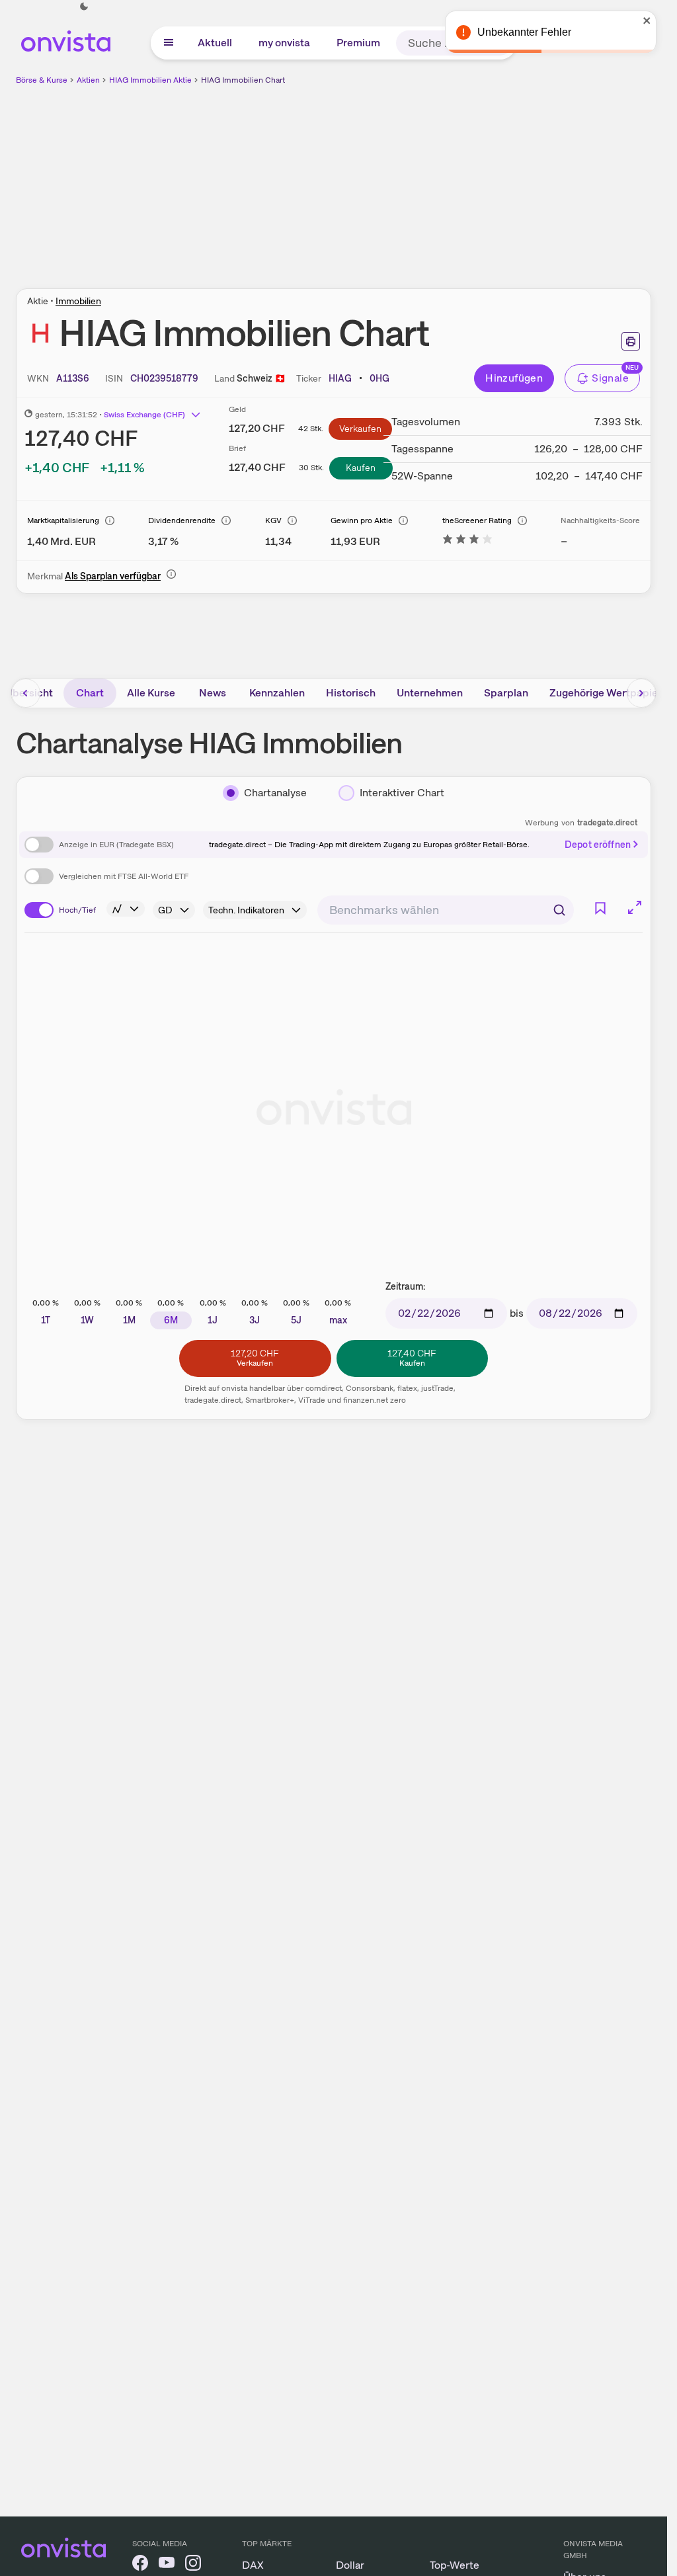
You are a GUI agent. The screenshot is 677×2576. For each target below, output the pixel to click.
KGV (273, 520)
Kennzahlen (277, 693)
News (213, 693)
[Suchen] (559, 910)
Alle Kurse (151, 693)
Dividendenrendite (182, 520)
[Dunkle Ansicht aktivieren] (84, 7)
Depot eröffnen (598, 845)
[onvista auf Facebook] (140, 2565)
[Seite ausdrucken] (631, 341)
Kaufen (361, 468)
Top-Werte (455, 2565)
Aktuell (215, 43)
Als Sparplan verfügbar (113, 576)
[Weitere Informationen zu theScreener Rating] (467, 541)
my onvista (284, 43)
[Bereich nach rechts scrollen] (641, 693)
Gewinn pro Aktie (362, 520)
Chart (90, 693)
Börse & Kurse (42, 80)
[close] (647, 21)
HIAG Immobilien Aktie (150, 80)
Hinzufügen (514, 378)
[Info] (110, 520)
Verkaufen (360, 429)
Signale (610, 378)
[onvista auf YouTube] (167, 2565)
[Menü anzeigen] (169, 43)
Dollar (350, 2565)
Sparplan (506, 693)
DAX (253, 2565)
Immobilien (78, 301)
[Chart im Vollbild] (635, 907)
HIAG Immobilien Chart (243, 80)
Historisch (351, 693)
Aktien (88, 80)
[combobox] (446, 910)
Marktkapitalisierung (63, 520)
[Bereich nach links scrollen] (26, 693)
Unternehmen (430, 693)
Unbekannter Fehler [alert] (524, 32)
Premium (358, 43)
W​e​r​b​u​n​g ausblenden (448, 179)
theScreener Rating (477, 520)
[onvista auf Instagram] (193, 2565)
